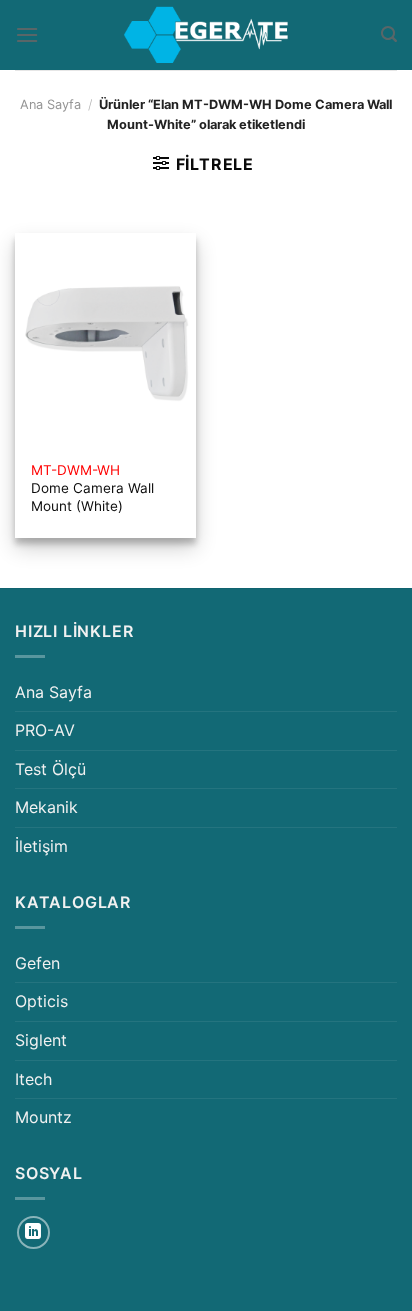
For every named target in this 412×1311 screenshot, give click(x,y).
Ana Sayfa (50, 104)
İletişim (41, 846)
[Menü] (27, 34)
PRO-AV (45, 730)
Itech (33, 1079)
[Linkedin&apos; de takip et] (33, 1232)
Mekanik (46, 807)
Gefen (37, 963)
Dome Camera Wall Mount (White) (92, 487)
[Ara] (389, 34)
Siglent (41, 1040)
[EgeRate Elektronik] (206, 35)
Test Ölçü (50, 769)
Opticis (41, 1001)
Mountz (43, 1117)
